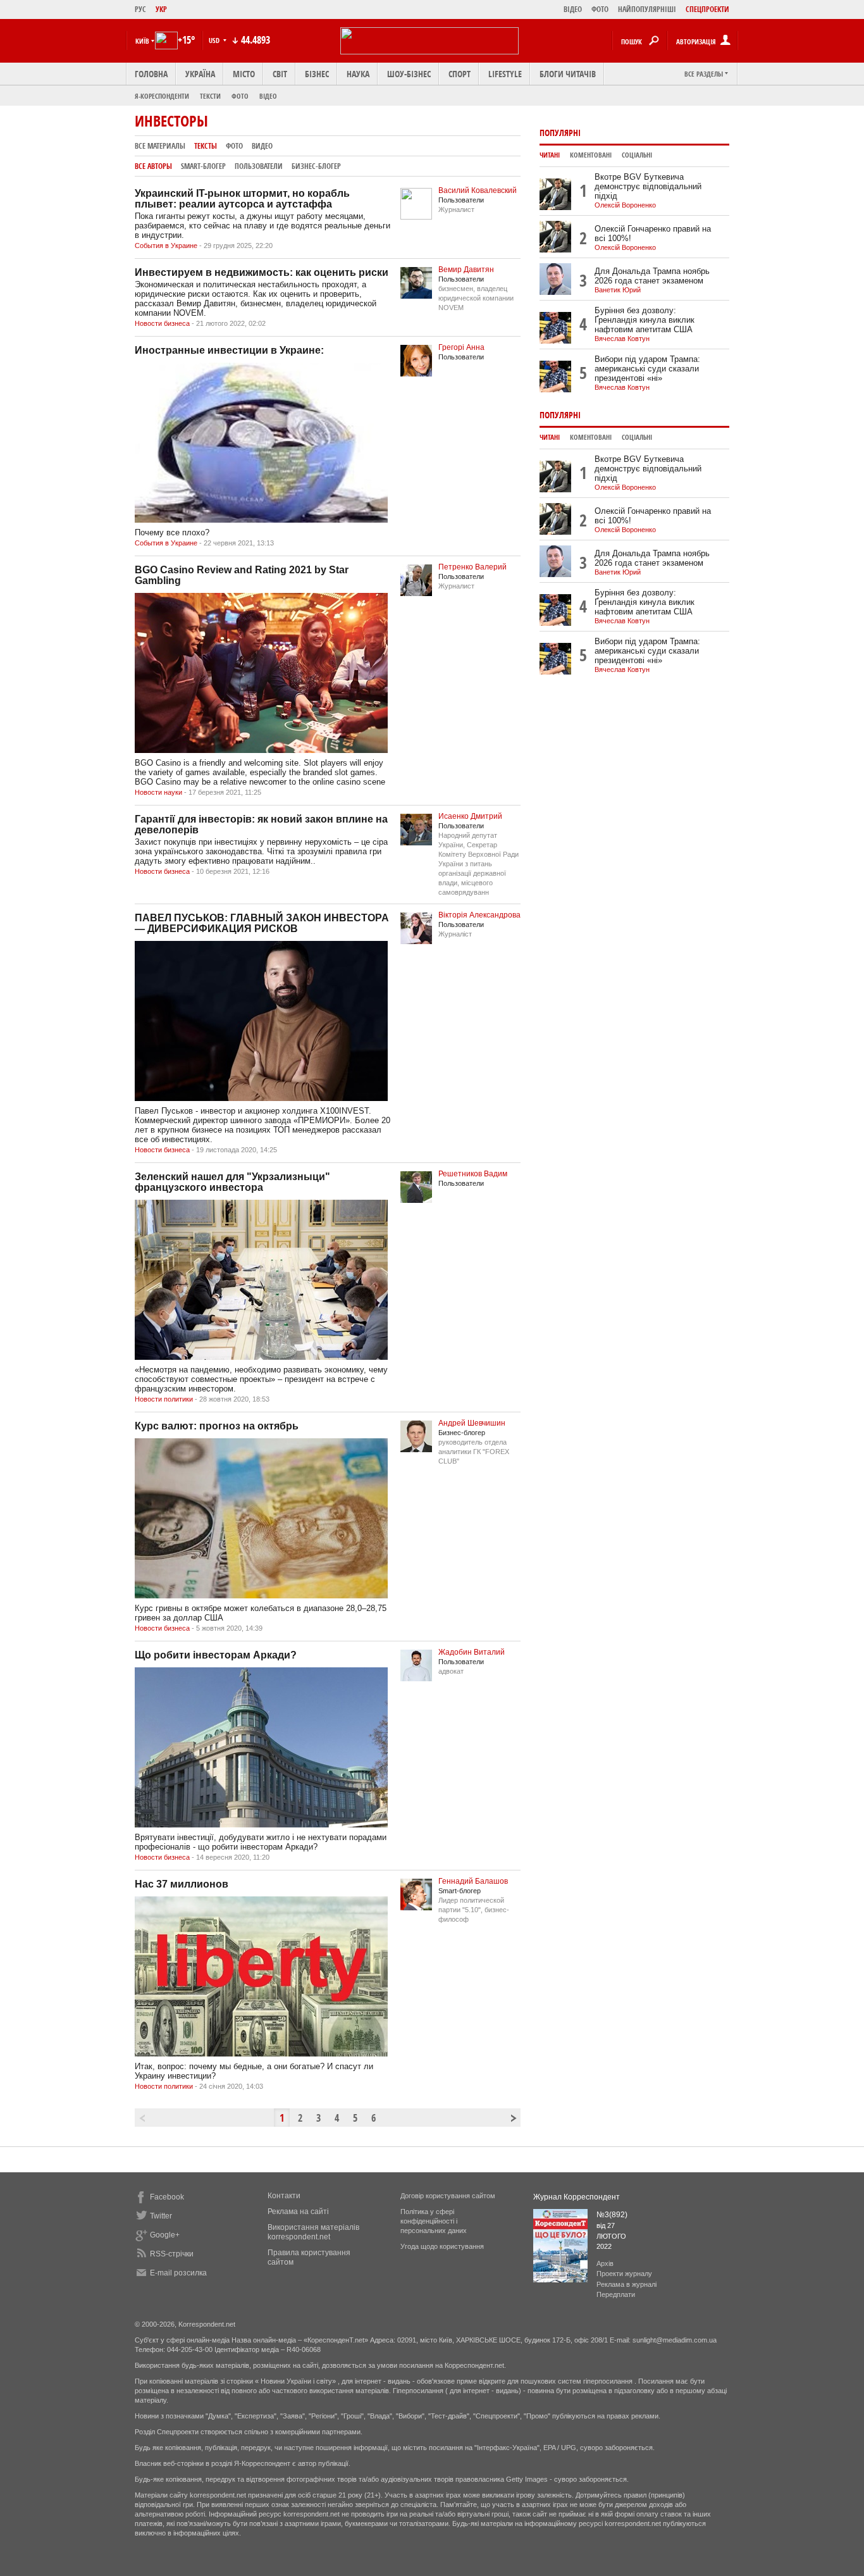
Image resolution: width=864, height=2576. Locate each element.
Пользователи (259, 166)
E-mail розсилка (178, 2273)
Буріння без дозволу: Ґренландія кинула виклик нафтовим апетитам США (645, 320)
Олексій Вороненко (625, 205)
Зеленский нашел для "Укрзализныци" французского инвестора (232, 1182)
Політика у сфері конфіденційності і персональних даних (434, 2221)
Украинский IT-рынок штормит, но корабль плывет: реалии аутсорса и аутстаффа (242, 199)
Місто (244, 74)
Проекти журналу (624, 2274)
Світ (280, 74)
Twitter (161, 2216)
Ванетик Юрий (618, 290)
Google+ (165, 2235)
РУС (140, 9)
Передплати (616, 2294)
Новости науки (158, 792)
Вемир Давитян (466, 270)
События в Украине (166, 246)
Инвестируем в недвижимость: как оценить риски (262, 272)
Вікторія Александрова (479, 915)
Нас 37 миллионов (182, 1884)
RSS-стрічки (172, 2254)
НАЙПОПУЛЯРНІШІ (647, 9)
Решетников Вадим (473, 1174)
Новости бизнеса (162, 323)
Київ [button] (142, 41)
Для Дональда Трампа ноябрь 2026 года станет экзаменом (652, 276)
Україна (200, 74)
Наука (358, 74)
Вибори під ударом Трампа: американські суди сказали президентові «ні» (647, 369)
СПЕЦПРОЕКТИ (707, 9)
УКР (161, 9)
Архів (605, 2263)
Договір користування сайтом (448, 2196)
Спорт (460, 74)
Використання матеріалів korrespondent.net (313, 2232)
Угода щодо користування (442, 2246)
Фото (240, 96)
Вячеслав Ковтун (622, 339)
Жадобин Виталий (472, 1652)
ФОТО (600, 9)
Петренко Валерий (472, 567)
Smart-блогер (203, 166)
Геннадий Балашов (473, 1881)
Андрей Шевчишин (472, 1423)
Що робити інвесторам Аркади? (216, 1655)
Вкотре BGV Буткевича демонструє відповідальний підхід (648, 186)
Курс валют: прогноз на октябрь (217, 1426)
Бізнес (317, 74)
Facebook (167, 2197)
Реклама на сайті (298, 2212)
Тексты (206, 146)
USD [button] (215, 40)
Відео (268, 96)
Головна (151, 74)
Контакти (284, 2196)
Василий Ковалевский (478, 190)
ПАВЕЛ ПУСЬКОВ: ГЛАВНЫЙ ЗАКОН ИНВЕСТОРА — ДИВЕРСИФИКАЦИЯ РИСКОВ (262, 923)
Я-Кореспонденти (162, 96)
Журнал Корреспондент (577, 2197)
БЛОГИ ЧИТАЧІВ (568, 74)
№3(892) (612, 2215)
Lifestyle (505, 74)
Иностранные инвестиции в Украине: (229, 350)
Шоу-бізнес (409, 74)
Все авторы (153, 166)
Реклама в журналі (626, 2284)
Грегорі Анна (461, 347)
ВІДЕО (573, 9)
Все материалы (160, 146)
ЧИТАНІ (550, 155)
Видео (262, 146)
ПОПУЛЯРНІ (560, 133)
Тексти (210, 96)
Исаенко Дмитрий (470, 816)
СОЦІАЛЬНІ (637, 155)
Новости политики (164, 1399)
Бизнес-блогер (316, 166)
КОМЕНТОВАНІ (591, 155)
